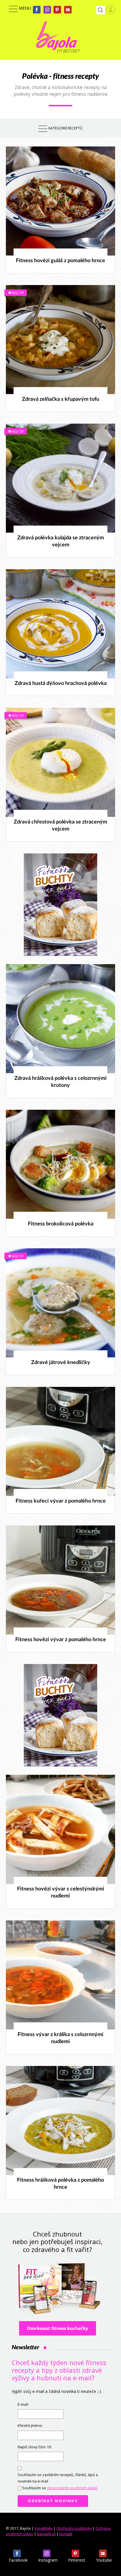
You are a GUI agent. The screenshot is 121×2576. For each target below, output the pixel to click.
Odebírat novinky (53, 2501)
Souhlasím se (60, 2488)
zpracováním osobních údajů (72, 2488)
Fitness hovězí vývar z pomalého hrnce (61, 1640)
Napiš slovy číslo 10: (35, 2447)
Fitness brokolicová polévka (61, 1224)
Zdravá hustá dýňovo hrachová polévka (61, 683)
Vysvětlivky (43, 2528)
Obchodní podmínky (74, 2528)
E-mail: (23, 2404)
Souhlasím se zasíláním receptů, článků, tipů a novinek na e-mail (58, 2478)
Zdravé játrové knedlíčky (61, 1363)
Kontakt (66, 2534)
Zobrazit (57, 201)
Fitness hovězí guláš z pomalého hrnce (60, 261)
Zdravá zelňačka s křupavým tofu (61, 399)
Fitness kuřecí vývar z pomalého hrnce (61, 1501)
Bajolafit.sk (46, 2534)
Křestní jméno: (30, 2426)
